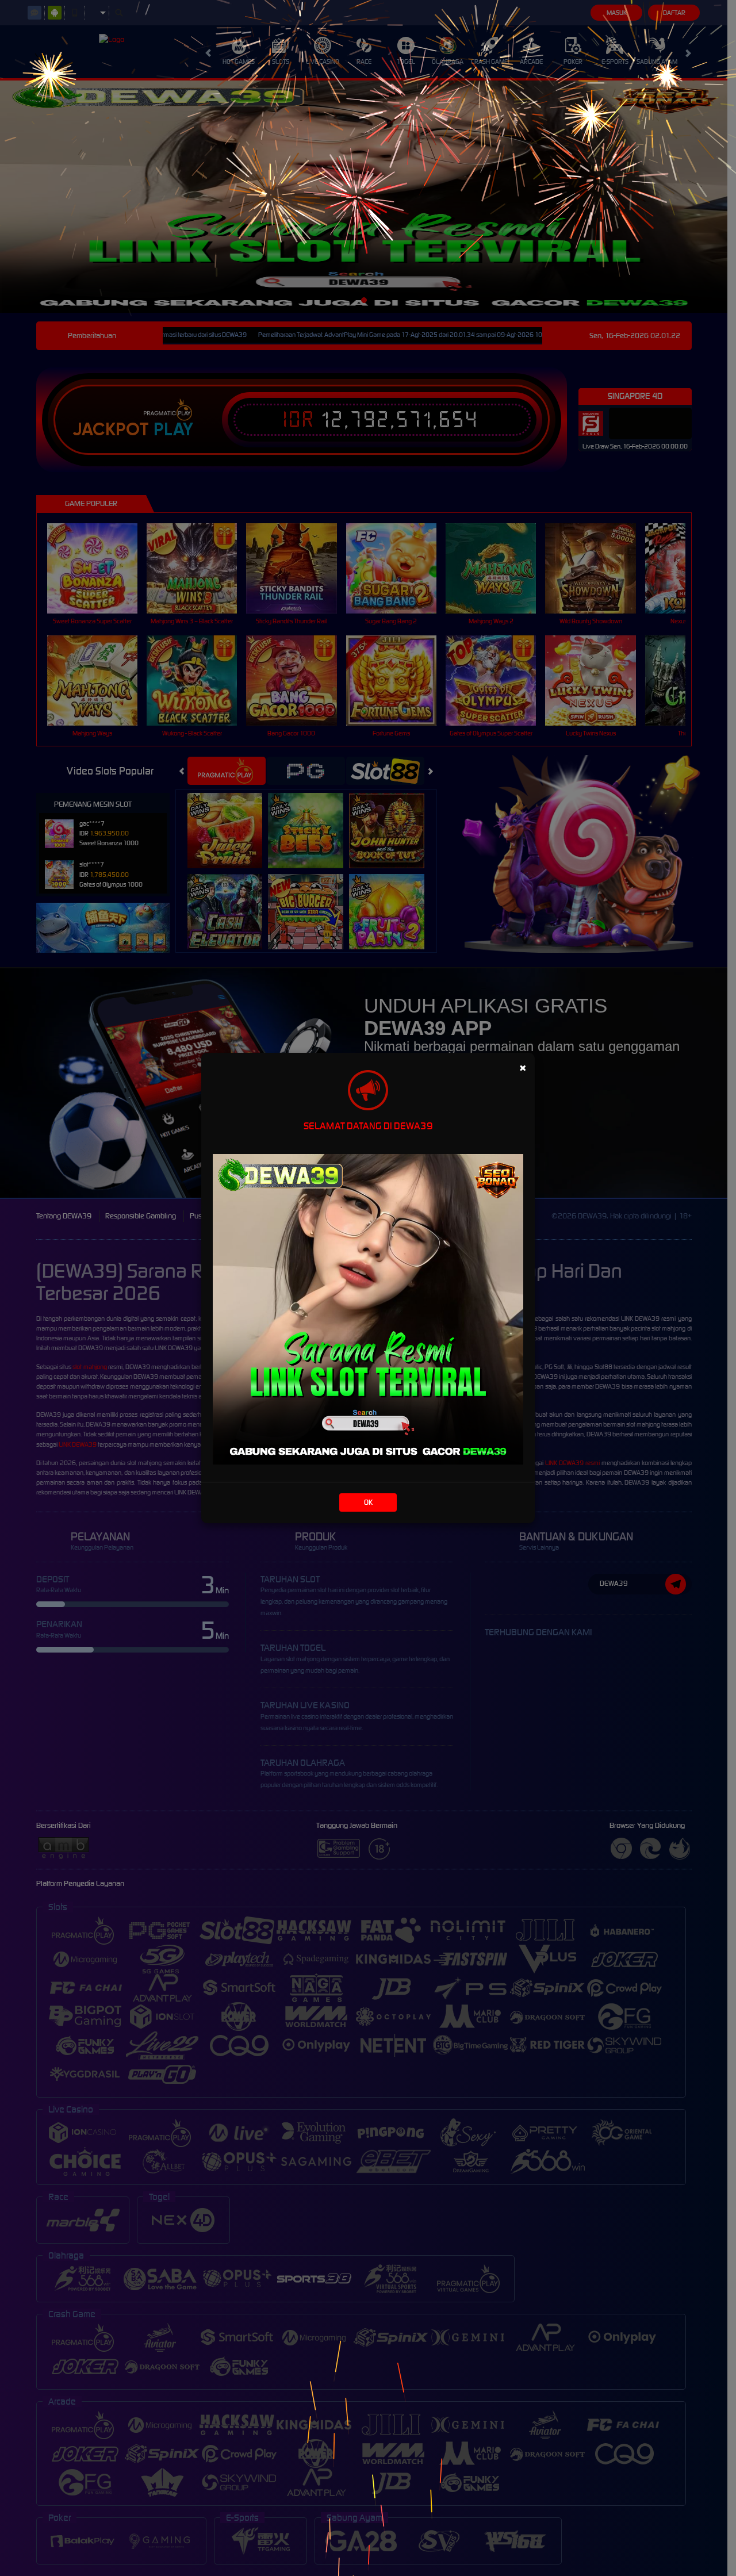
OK (368, 1502)
